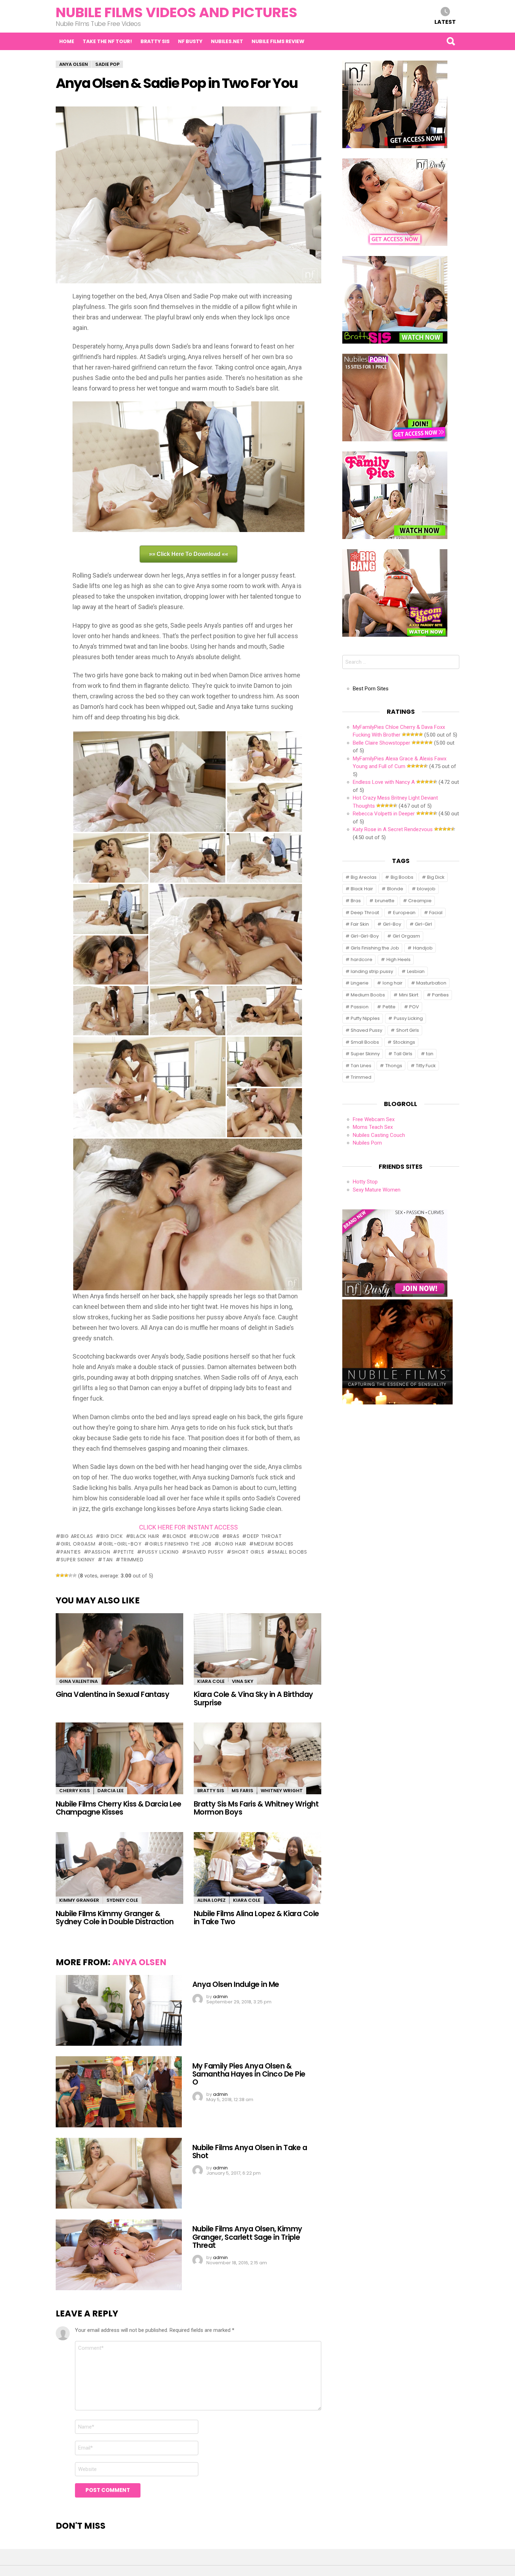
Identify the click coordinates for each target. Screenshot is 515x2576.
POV (414, 1007)
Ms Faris (242, 1791)
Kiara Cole (211, 1681)
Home (67, 41)
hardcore (362, 959)
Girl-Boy (392, 924)
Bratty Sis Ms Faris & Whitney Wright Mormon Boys (256, 1808)
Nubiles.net (227, 41)
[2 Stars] (62, 1575)
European (404, 913)
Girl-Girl (423, 924)
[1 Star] (58, 1575)
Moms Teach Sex (373, 1127)
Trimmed (132, 1560)
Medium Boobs (274, 1544)
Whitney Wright (282, 1791)
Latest (445, 22)
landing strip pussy (372, 971)
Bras (233, 1536)
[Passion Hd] (397, 1403)
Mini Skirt (409, 995)
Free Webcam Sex (374, 1119)
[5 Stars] (75, 1575)
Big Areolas (77, 1536)
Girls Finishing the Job (180, 1544)
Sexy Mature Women (377, 1190)
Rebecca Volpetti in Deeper (384, 814)
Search (451, 41)
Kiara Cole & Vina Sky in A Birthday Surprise (253, 1698)
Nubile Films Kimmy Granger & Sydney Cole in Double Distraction (115, 1918)
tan (108, 1560)
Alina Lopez (211, 1900)
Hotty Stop (365, 1182)
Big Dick (112, 1536)
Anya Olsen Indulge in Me (236, 1984)
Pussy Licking (160, 1552)
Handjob (423, 948)
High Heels (399, 959)
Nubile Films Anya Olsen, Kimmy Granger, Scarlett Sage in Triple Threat (247, 2237)
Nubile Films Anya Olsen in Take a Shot (250, 2152)
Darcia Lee (111, 1791)
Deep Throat (264, 1536)
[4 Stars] (70, 1575)
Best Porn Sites (371, 689)
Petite (126, 1552)
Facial (436, 913)
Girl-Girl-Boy (122, 1544)
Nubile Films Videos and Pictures (177, 12)
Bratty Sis (155, 41)
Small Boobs (289, 1552)
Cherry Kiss (75, 1791)
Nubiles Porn (367, 1143)
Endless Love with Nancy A (384, 782)
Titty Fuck (426, 1066)
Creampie (420, 901)
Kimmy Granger (79, 1900)
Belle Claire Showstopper (382, 743)
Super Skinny (78, 1560)
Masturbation (431, 983)
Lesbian (416, 971)
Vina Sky (243, 1681)
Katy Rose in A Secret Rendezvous (393, 829)
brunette (385, 901)
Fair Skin (360, 924)
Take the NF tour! (107, 41)
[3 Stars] (66, 1575)
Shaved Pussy (205, 1552)
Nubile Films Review (278, 41)
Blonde (177, 1536)
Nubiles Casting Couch (379, 1135)
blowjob (207, 1536)
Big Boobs (402, 877)
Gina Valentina (78, 1681)
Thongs (394, 1066)
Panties (71, 1552)
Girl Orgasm (78, 1544)
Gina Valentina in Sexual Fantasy (112, 1694)
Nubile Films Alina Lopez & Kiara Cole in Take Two (256, 1918)
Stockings (404, 1042)
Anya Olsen (139, 1962)
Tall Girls (403, 1054)
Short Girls (248, 1552)
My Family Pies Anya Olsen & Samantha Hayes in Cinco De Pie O (249, 2074)
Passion (99, 1552)
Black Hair (145, 1536)
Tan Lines (361, 1066)
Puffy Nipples (365, 1018)
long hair (233, 1544)
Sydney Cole (122, 1900)
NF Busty (190, 41)
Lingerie (360, 983)
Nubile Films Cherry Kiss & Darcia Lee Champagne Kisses (119, 1808)
